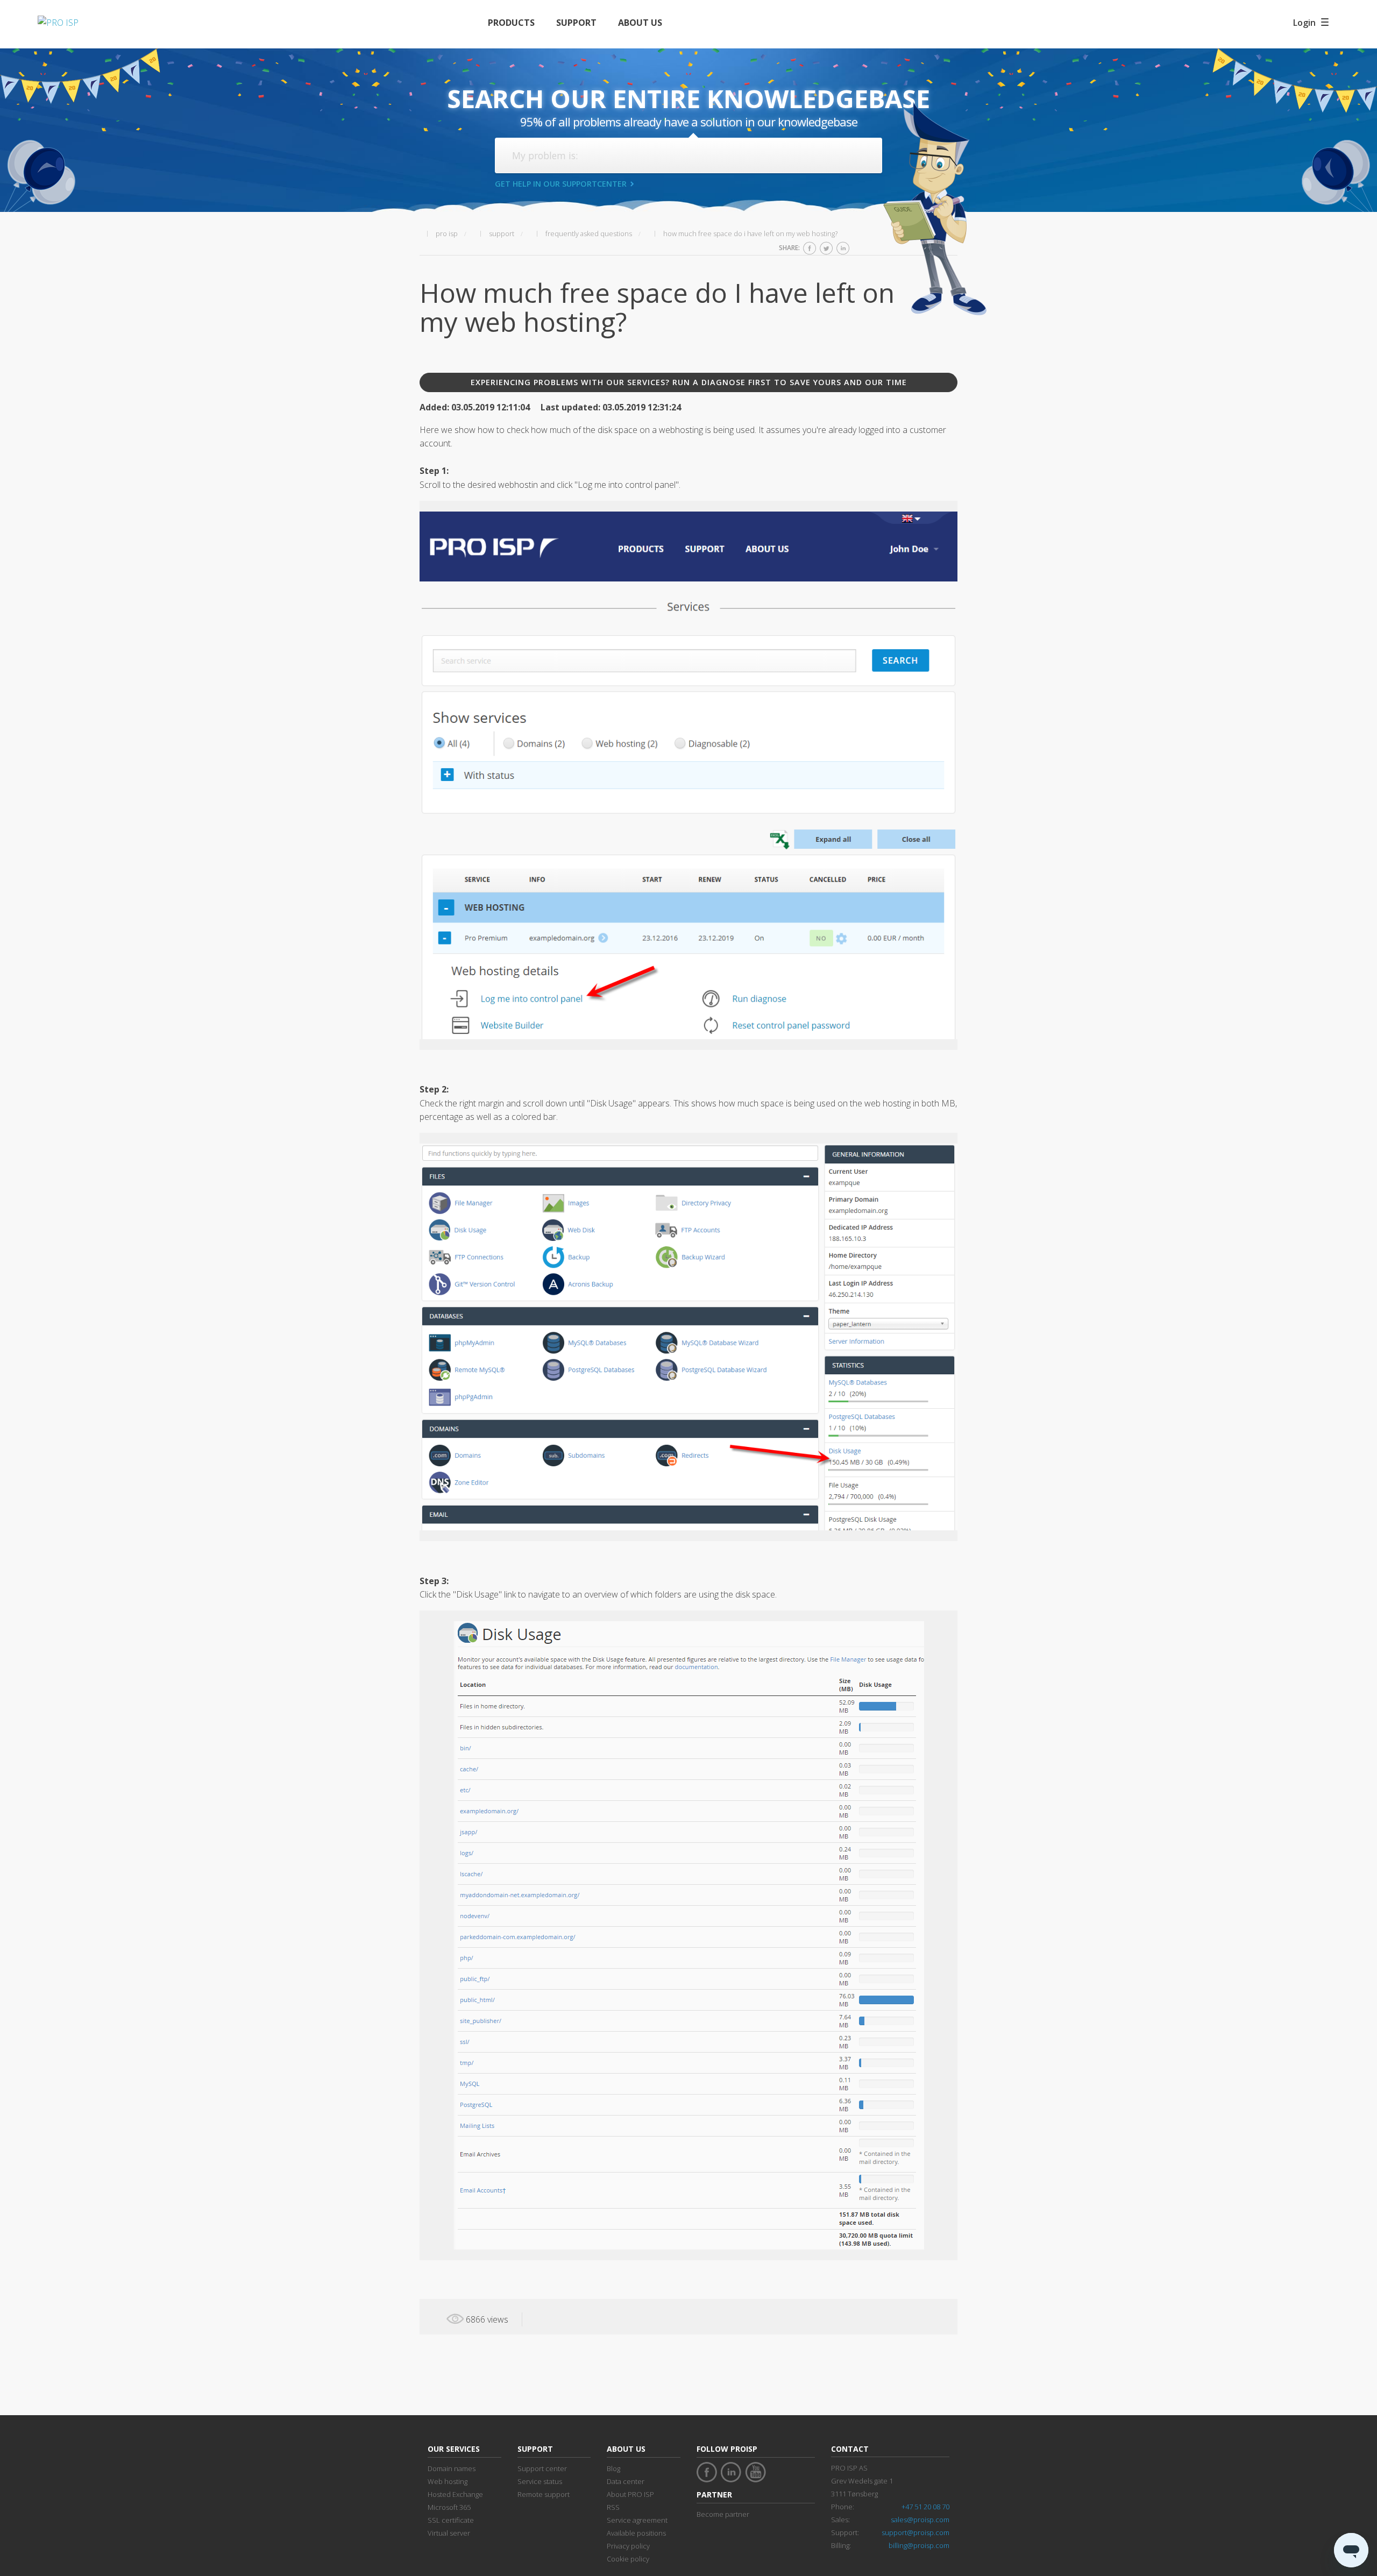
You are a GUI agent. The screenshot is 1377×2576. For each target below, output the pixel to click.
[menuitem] (511, 23)
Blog (613, 2468)
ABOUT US (640, 23)
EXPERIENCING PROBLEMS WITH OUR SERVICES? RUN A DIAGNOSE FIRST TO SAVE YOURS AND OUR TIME (689, 382)
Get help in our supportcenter (561, 184)
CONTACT (850, 2449)
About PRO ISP (630, 2494)
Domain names (452, 2468)
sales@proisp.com (920, 2520)
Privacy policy (628, 2546)
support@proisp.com (915, 2532)
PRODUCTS (511, 23)
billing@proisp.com (919, 2545)
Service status (540, 2481)
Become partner (723, 2514)
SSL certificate (451, 2520)
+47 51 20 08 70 (925, 2507)
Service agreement (637, 2520)
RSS (613, 2507)
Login (1304, 23)
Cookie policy (628, 2559)
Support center (542, 2468)
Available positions (636, 2533)
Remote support (544, 2494)
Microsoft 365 (449, 2507)
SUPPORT (576, 23)
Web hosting (448, 2481)
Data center (626, 2481)
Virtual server (449, 2533)
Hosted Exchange (455, 2494)
